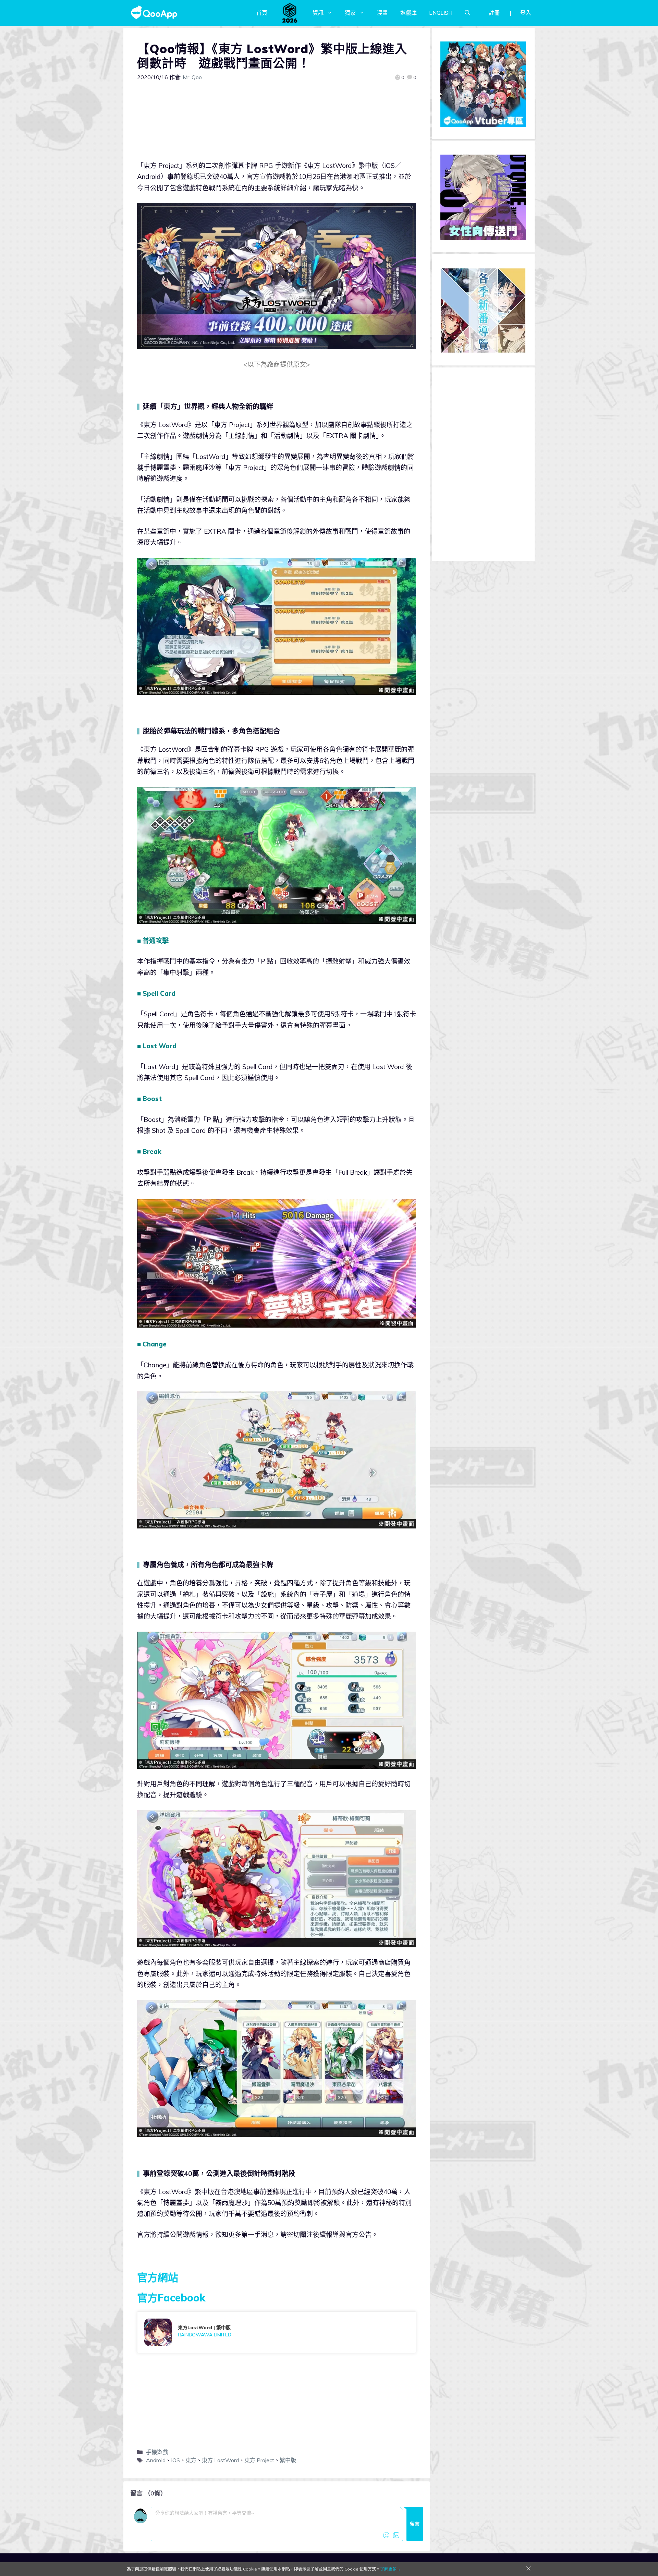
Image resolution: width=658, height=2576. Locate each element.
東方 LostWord (220, 2460)
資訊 (318, 13)
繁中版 (288, 2460)
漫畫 (382, 13)
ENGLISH (441, 13)
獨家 (350, 13)
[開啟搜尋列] (467, 13)
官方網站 (158, 2277)
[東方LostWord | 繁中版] (277, 2332)
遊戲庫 (409, 13)
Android (156, 2460)
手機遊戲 (157, 2452)
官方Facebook (171, 2298)
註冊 (494, 13)
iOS (175, 2460)
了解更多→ (390, 2569)
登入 (526, 13)
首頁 (262, 13)
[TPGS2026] (290, 13)
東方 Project (259, 2460)
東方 (191, 2460)
